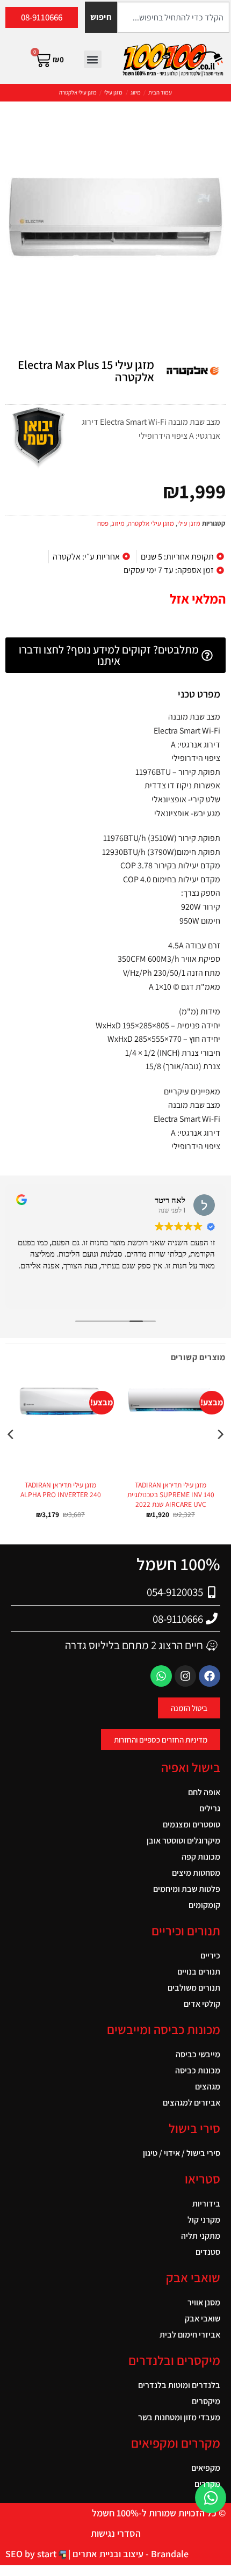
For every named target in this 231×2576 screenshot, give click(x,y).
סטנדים (208, 2252)
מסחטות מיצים (196, 1873)
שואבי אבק (203, 2319)
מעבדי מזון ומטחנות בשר (179, 2417)
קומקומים (204, 1905)
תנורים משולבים (194, 1988)
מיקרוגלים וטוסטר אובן (183, 1841)
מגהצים (208, 2087)
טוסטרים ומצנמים (192, 1824)
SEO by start (32, 2554)
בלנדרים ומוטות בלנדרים (179, 2385)
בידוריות (206, 2204)
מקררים (207, 2484)
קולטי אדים (202, 2004)
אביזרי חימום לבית (190, 2335)
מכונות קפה (201, 1857)
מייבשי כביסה (198, 2054)
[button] (93, 59)
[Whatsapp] (161, 1676)
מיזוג (136, 92)
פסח (103, 523)
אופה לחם (204, 1792)
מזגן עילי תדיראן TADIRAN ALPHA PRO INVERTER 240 (61, 1490)
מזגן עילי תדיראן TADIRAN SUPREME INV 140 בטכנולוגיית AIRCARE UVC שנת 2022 (171, 1494)
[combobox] (173, 17)
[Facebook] (210, 1676)
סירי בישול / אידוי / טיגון (182, 2153)
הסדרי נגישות (116, 2533)
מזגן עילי (113, 92)
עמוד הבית (160, 92)
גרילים (210, 1808)
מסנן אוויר (204, 2302)
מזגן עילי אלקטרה (78, 92)
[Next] (11, 1456)
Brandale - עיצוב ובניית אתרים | (127, 2554)
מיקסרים (206, 2401)
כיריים (210, 1955)
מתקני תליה (201, 2236)
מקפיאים (206, 2468)
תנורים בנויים (199, 1972)
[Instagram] (185, 1676)
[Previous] (220, 1456)
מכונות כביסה (198, 2070)
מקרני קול (204, 2220)
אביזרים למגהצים (192, 2103)
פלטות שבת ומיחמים (187, 1889)
